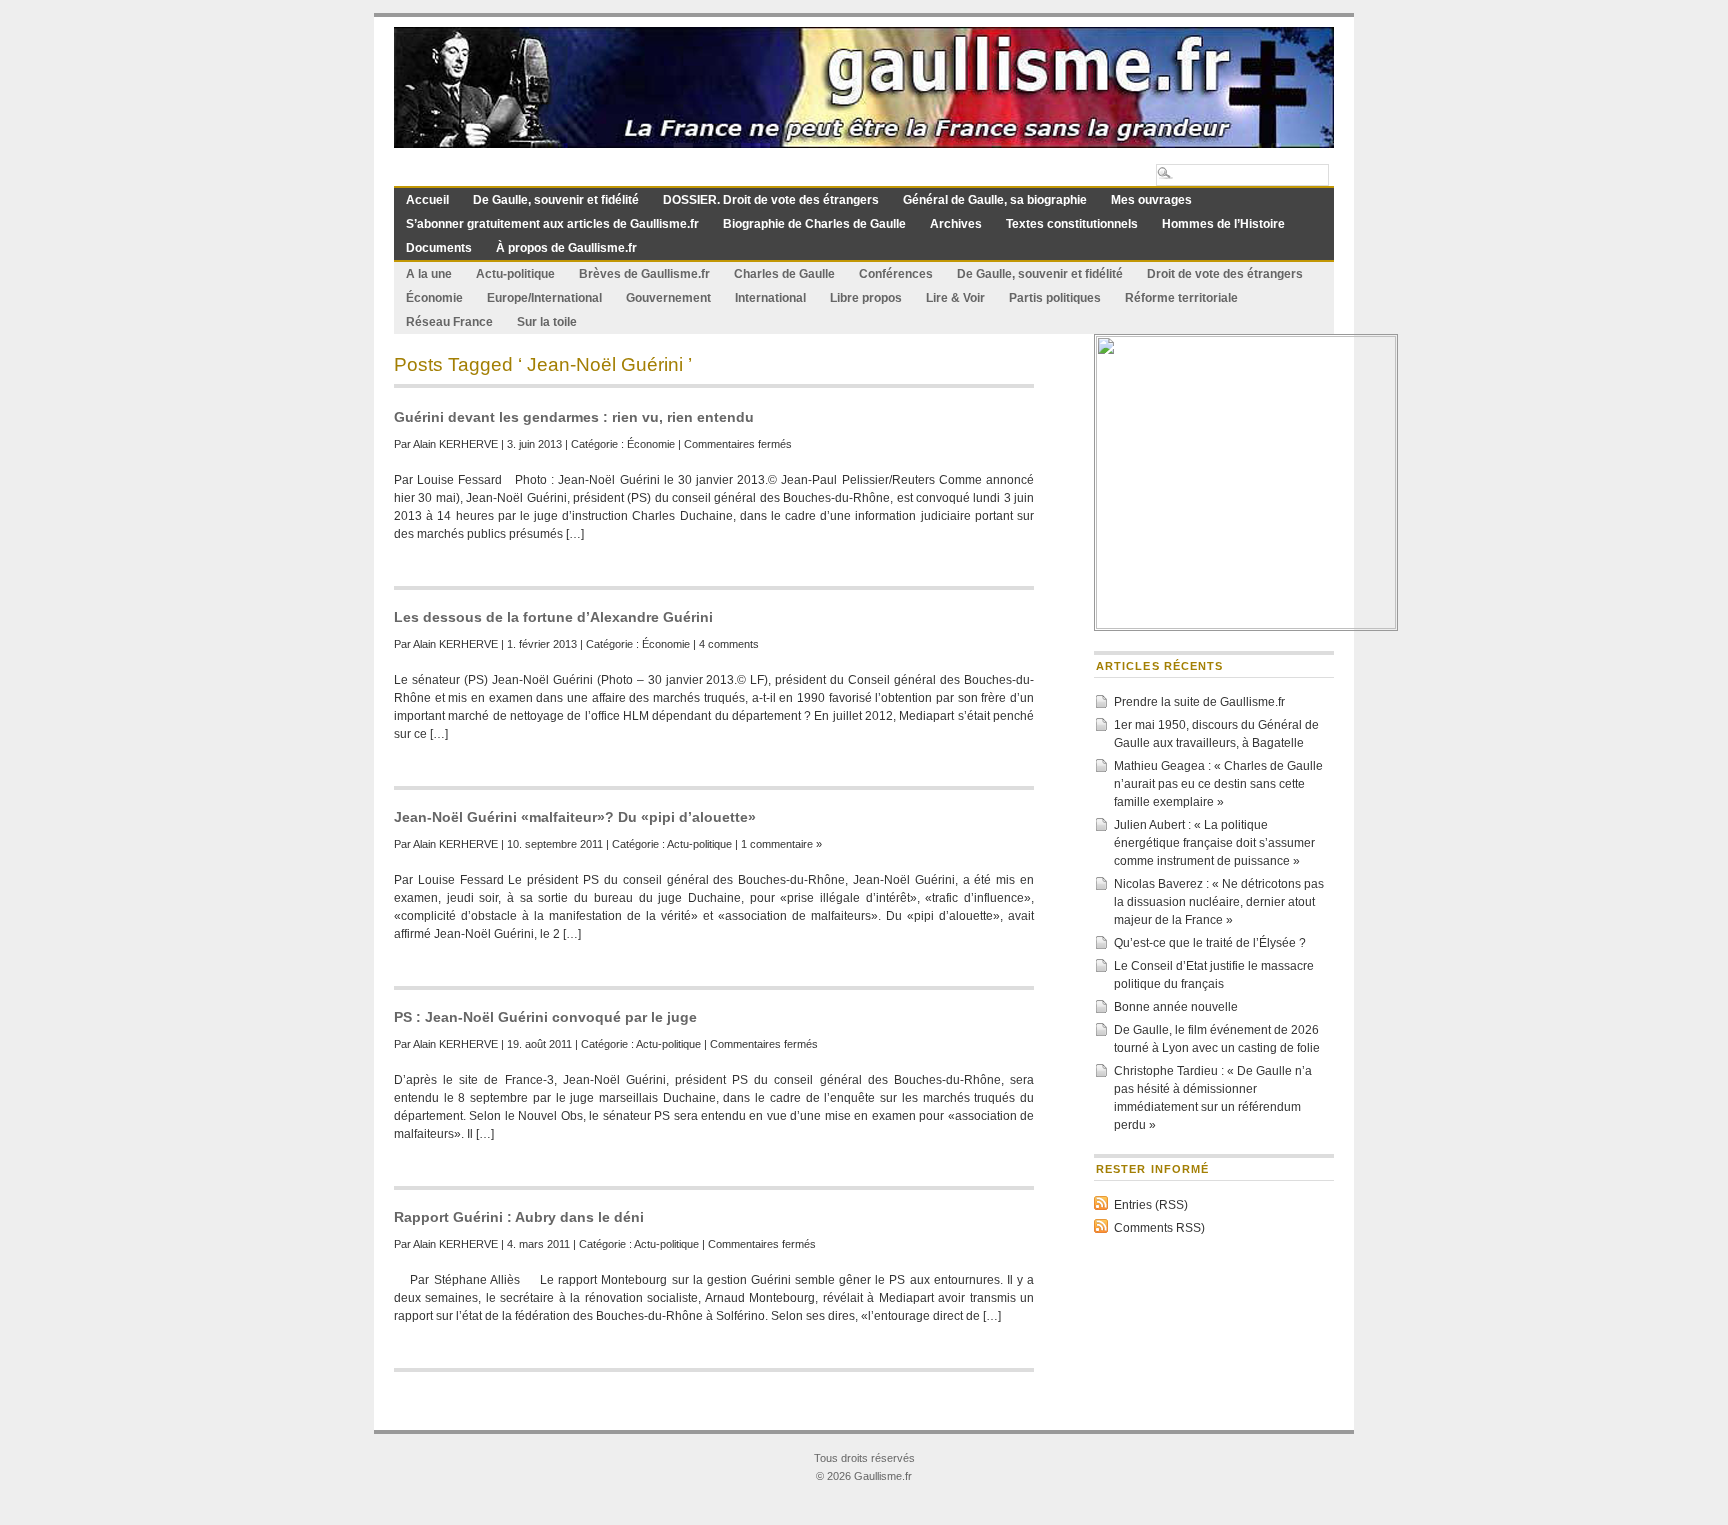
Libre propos (866, 298)
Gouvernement (668, 298)
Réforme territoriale (1181, 298)
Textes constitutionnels (1072, 224)
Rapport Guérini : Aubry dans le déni (519, 1217)
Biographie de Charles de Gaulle (814, 224)
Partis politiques (1055, 298)
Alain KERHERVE (455, 444)
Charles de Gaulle (784, 274)
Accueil (427, 200)
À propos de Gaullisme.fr (566, 248)
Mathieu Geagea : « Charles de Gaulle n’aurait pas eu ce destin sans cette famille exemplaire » (1218, 784)
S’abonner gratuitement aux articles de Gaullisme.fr (552, 224)
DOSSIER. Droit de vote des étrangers (771, 200)
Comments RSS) (1159, 1228)
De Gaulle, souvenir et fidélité (556, 200)
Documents (439, 248)
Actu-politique (515, 274)
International (770, 298)
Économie (434, 298)
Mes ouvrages (1151, 200)
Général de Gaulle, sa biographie (995, 200)
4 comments (729, 644)
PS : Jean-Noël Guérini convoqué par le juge (545, 1017)
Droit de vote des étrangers (1225, 274)
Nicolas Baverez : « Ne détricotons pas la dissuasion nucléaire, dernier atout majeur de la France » (1219, 902)
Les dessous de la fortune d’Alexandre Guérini (553, 617)
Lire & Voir (955, 298)
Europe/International (544, 298)
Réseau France (449, 322)
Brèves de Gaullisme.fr (644, 274)
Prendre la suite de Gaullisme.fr (1199, 702)
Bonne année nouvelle (1176, 1007)
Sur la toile (547, 322)
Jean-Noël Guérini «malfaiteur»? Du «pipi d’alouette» (575, 817)
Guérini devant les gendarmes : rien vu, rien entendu (574, 417)
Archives (956, 224)
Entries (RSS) (1151, 1205)
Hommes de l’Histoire (1223, 224)
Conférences (896, 274)
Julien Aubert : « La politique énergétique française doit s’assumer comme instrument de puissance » (1214, 843)
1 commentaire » (781, 844)
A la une (429, 274)
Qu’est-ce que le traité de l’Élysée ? (1210, 943)
